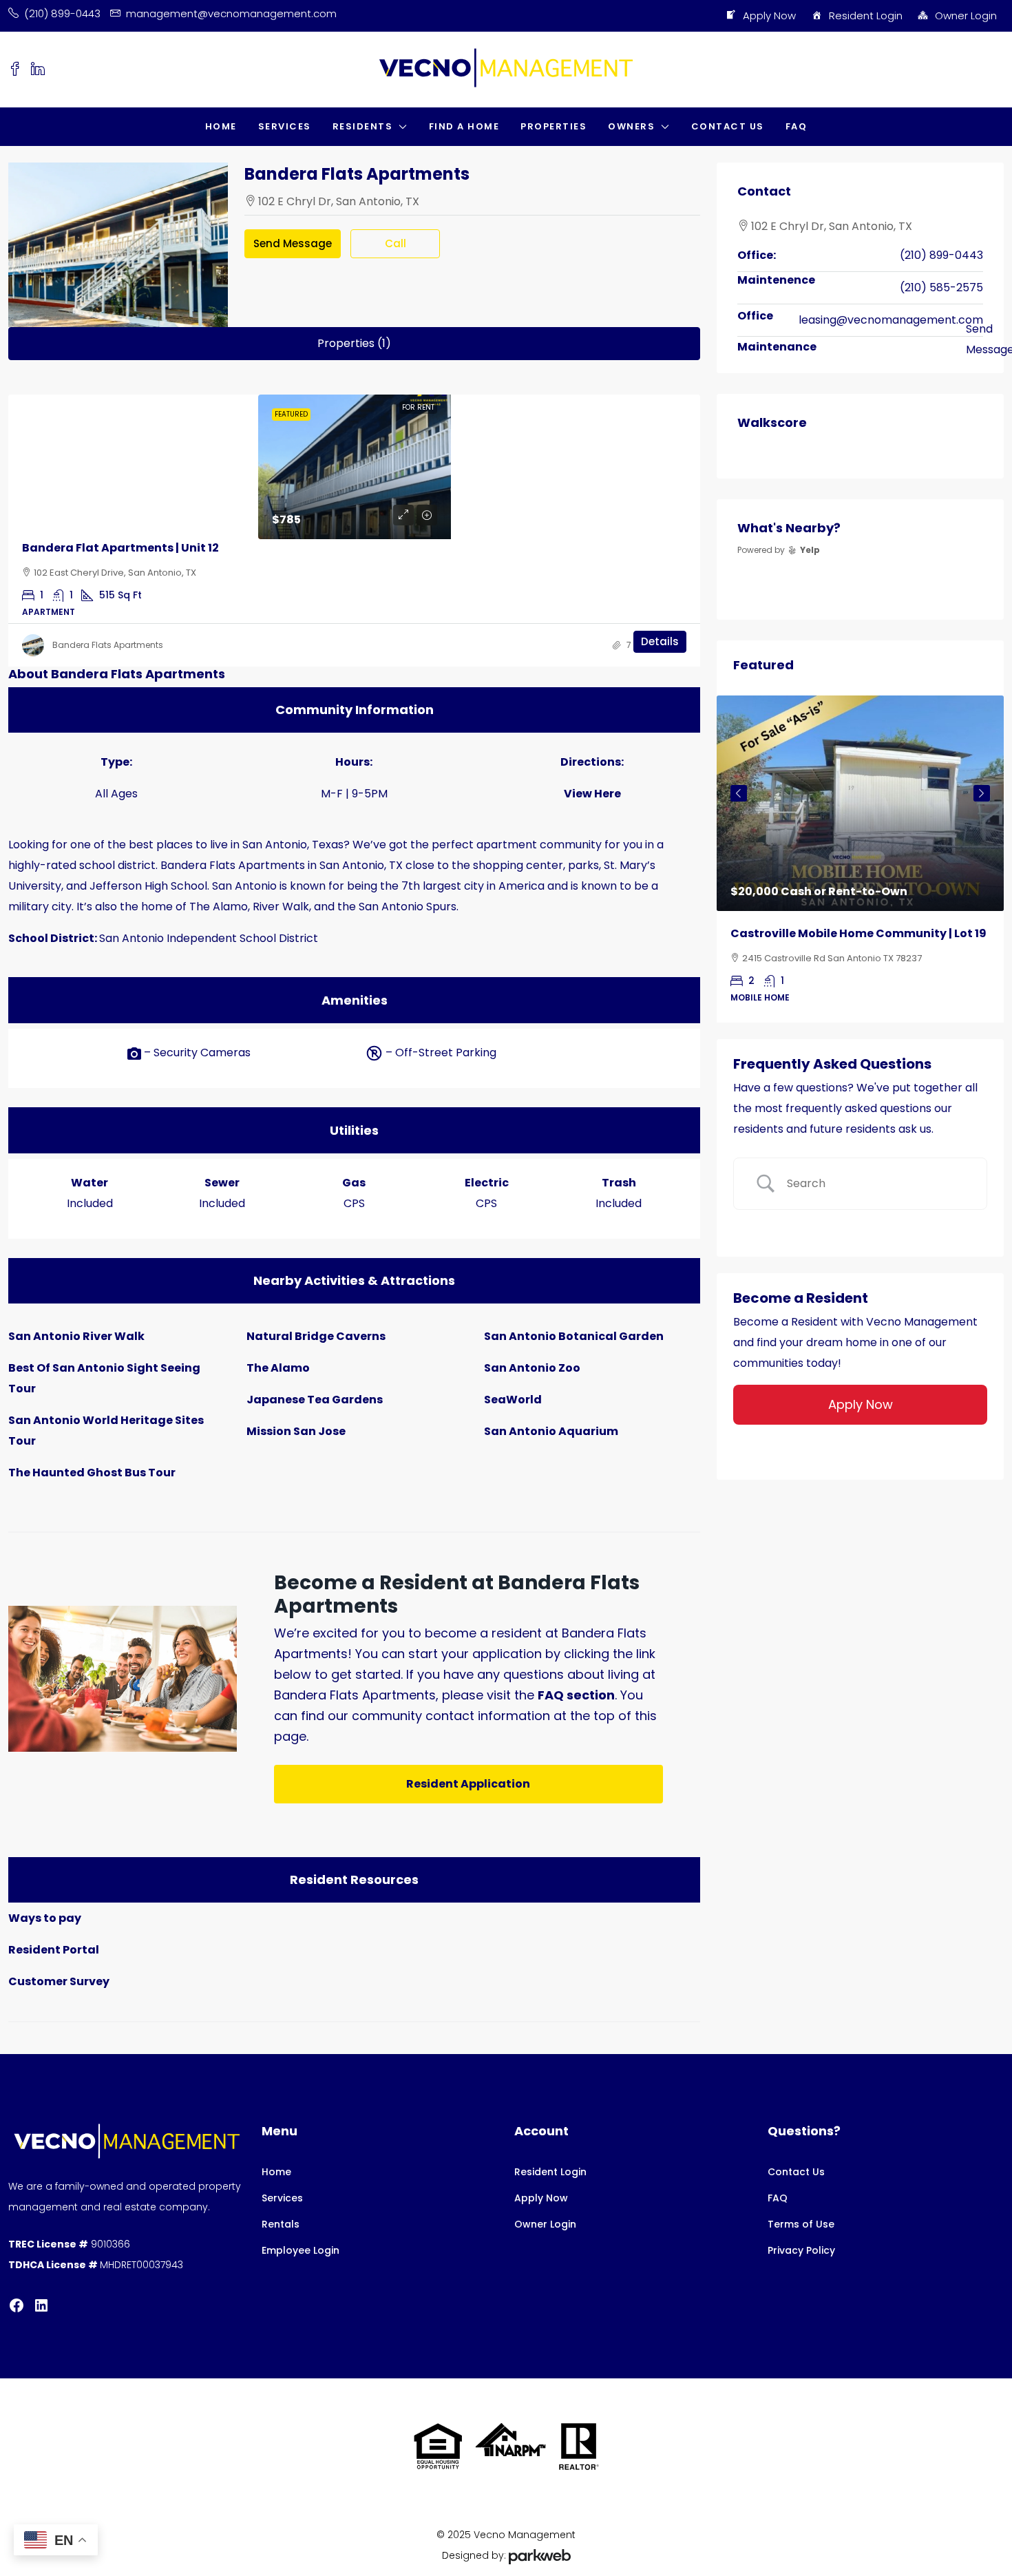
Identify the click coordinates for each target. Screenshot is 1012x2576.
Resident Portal (54, 1950)
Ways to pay (45, 1918)
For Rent (418, 407)
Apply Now (769, 15)
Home (221, 126)
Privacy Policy (801, 2250)
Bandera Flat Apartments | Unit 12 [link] (120, 548)
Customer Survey (59, 1981)
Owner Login (966, 15)
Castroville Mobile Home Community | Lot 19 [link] (858, 933)
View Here (592, 794)
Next (982, 793)
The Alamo (278, 1368)
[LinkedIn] (41, 2305)
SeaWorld (513, 1400)
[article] (860, 859)
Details (660, 641)
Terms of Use (801, 2224)
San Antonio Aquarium (551, 1431)
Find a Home (464, 126)
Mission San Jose (296, 1431)
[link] (355, 467)
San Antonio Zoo (532, 1368)
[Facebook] (17, 2305)
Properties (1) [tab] (354, 343)
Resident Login (866, 15)
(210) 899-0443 (941, 255)
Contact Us (728, 126)
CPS (354, 1203)
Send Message (293, 243)
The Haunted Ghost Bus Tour (92, 1473)
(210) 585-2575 (941, 287)
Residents (363, 126)
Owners (631, 126)
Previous (739, 793)
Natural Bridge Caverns (316, 1336)
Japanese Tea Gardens (315, 1400)
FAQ (797, 126)
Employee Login (301, 2250)
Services (285, 126)
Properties (554, 126)
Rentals (281, 2224)
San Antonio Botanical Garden (574, 1336)
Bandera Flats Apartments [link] (108, 645)
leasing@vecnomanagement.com (891, 320)
